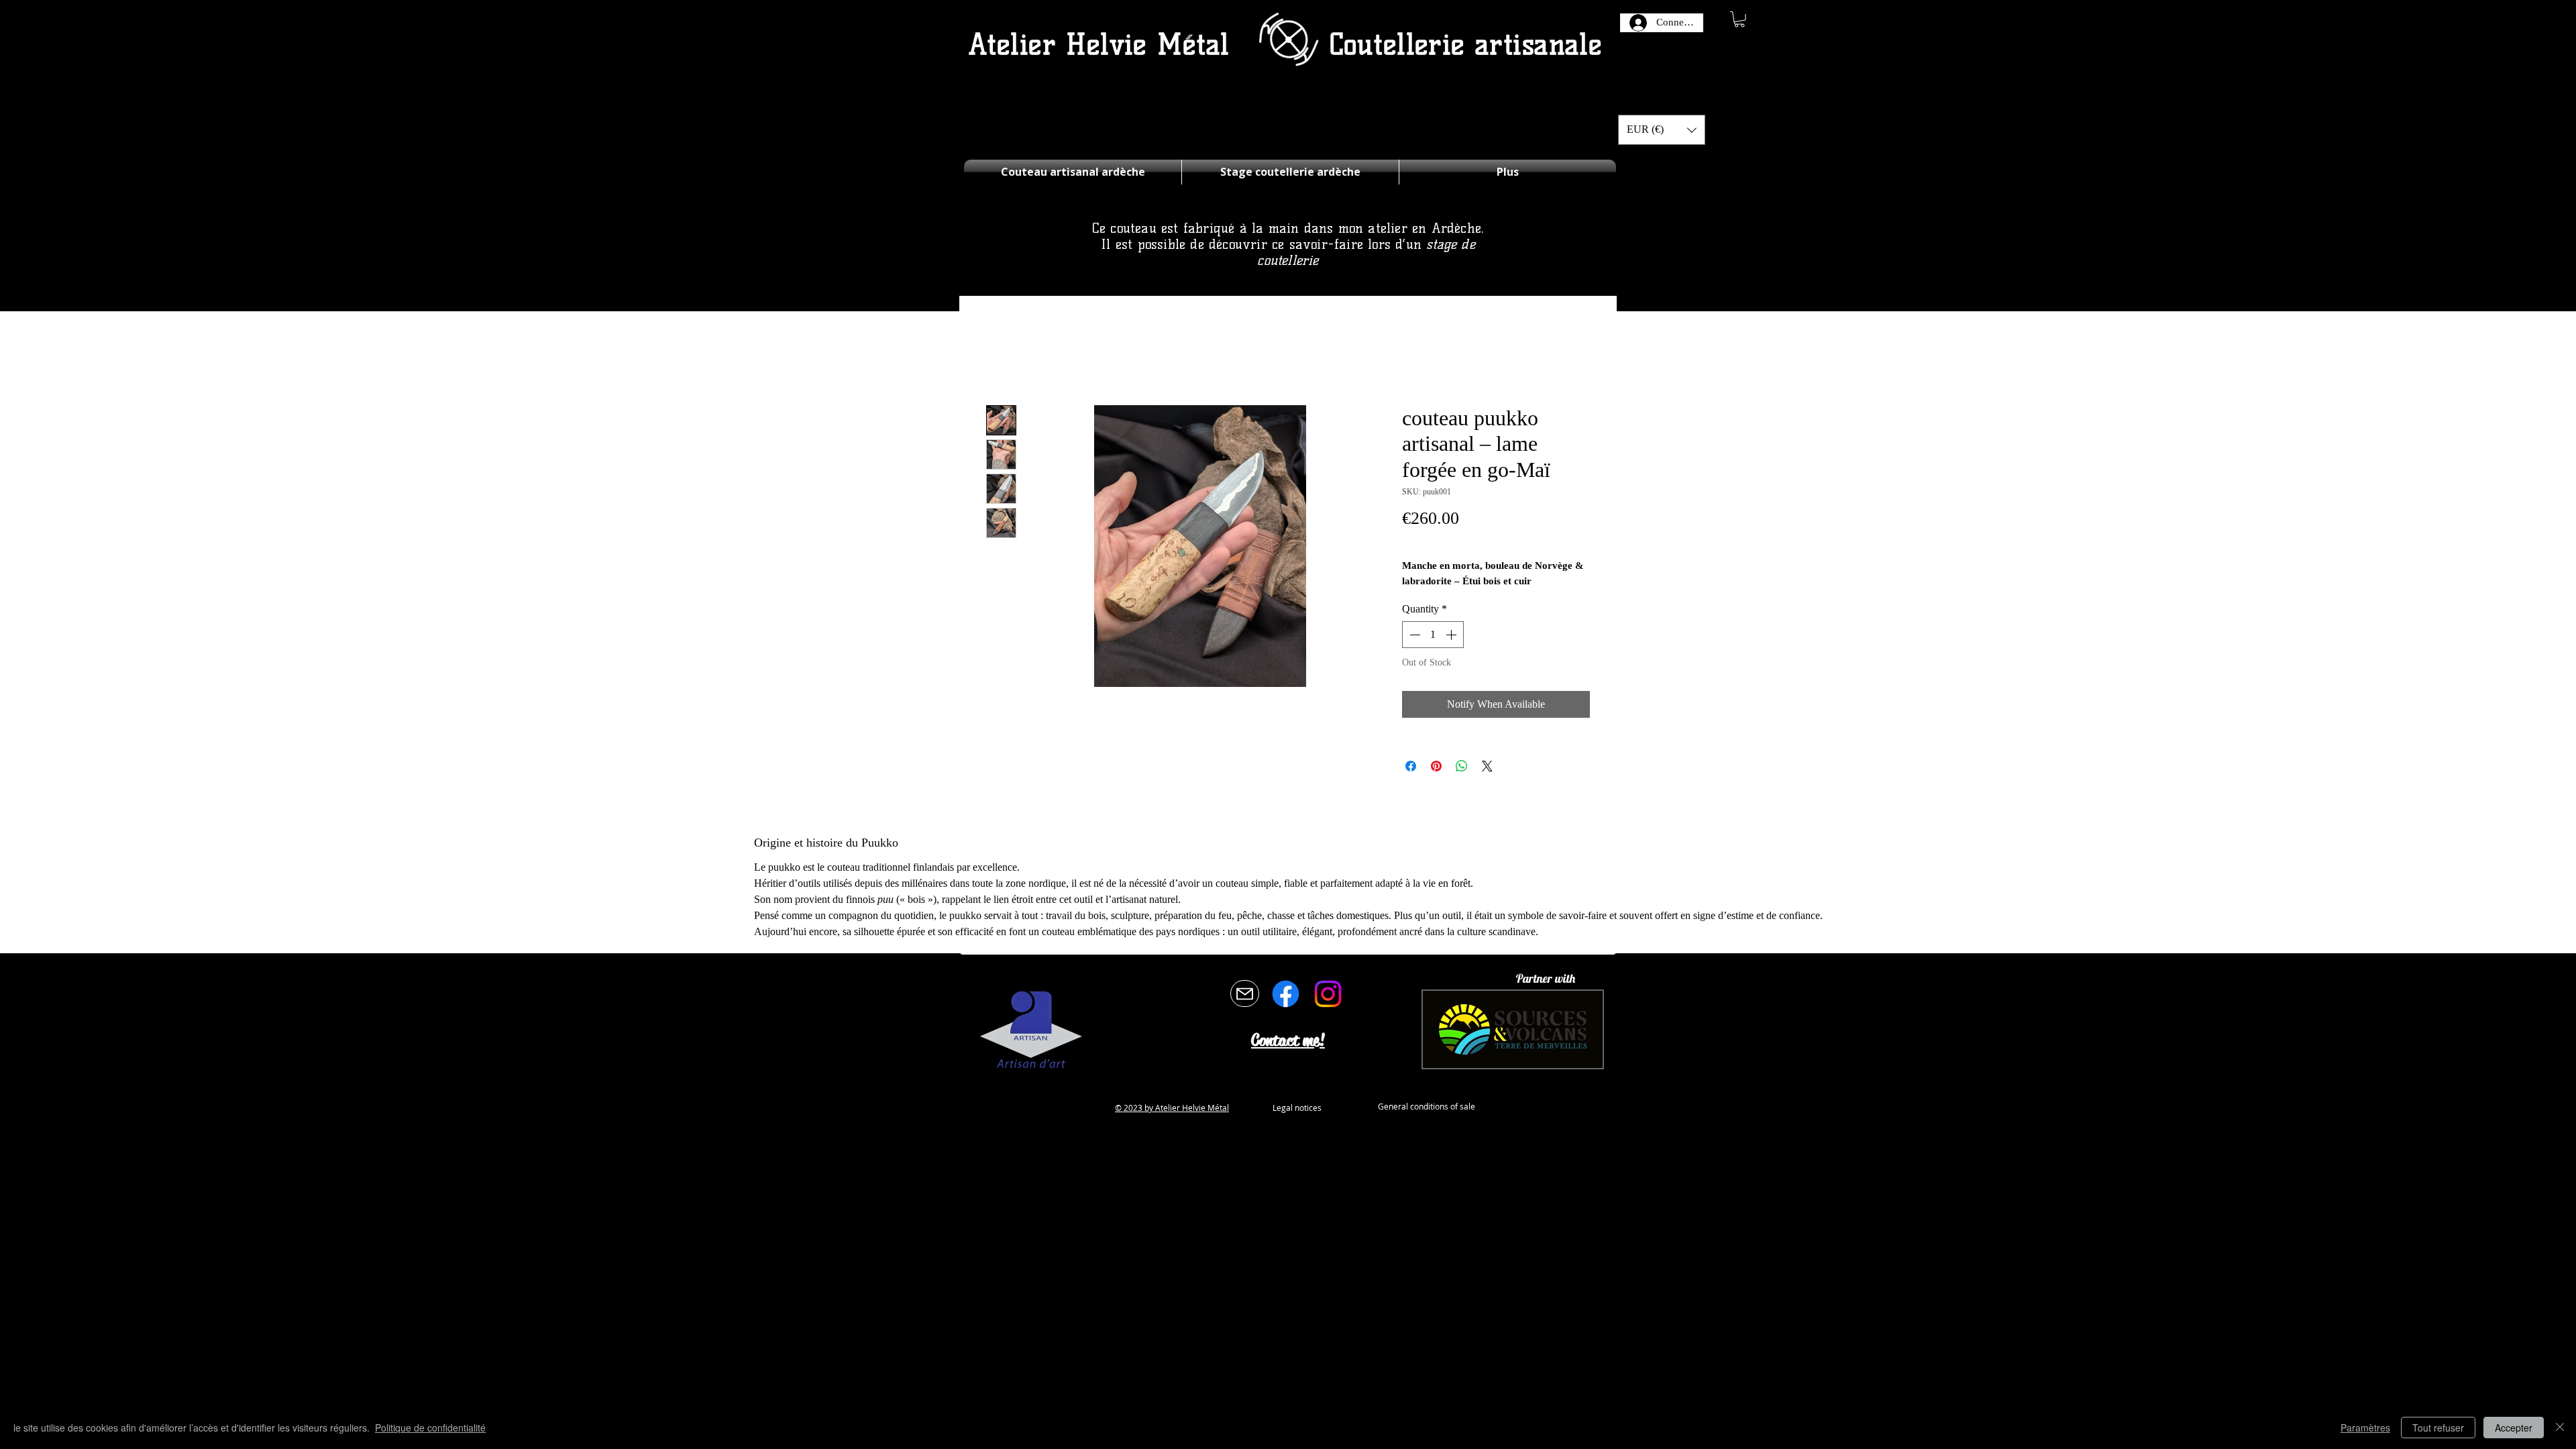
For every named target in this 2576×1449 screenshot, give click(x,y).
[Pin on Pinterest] (1436, 766)
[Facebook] (1286, 994)
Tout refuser (2438, 1428)
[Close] (2560, 1428)
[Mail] (1245, 994)
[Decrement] (1413, 635)
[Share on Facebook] (1411, 766)
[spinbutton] (1433, 635)
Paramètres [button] (2365, 1428)
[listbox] (1662, 130)
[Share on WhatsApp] (1462, 766)
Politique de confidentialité (430, 1428)
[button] (1739, 19)
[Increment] (1452, 635)
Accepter (2514, 1428)
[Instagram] (1328, 994)
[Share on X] (1487, 766)
